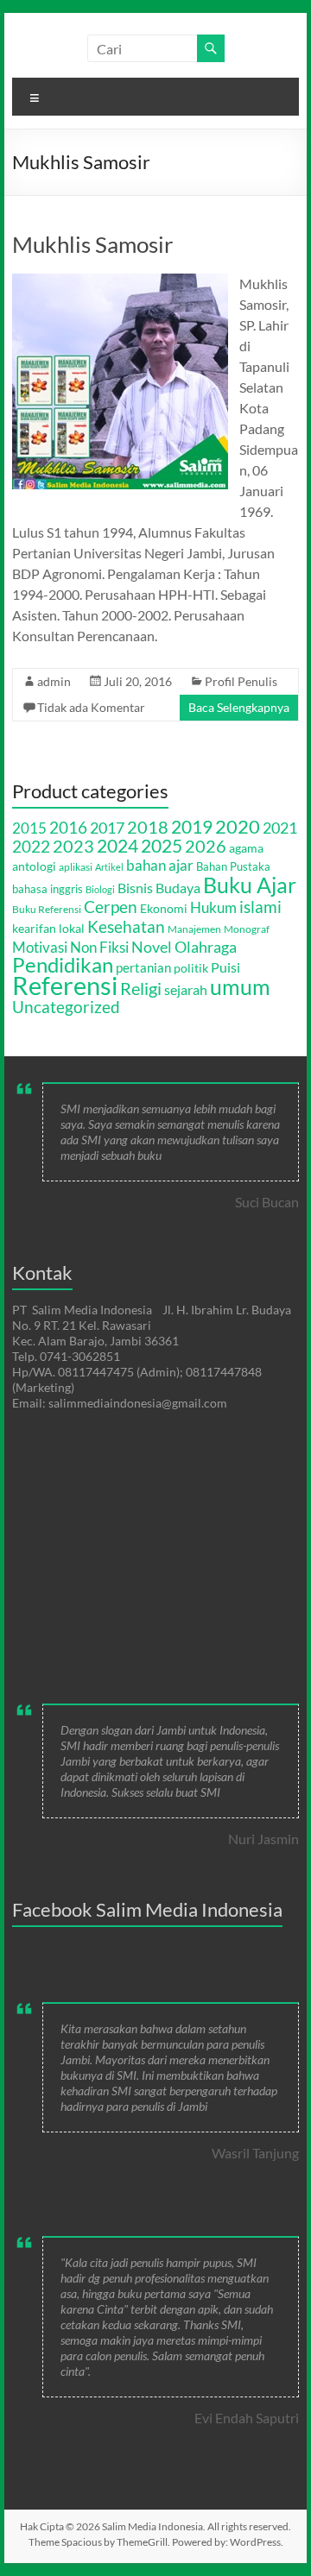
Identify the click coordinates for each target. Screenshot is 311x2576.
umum (240, 986)
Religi (141, 989)
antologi (34, 866)
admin (54, 681)
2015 (29, 828)
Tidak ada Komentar (91, 707)
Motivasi (40, 947)
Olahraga (206, 947)
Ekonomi (164, 908)
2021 (280, 828)
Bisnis (135, 888)
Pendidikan (63, 965)
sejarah (186, 989)
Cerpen (111, 907)
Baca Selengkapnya (239, 707)
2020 (238, 826)
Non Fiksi (99, 947)
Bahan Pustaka (233, 866)
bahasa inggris (48, 889)
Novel (152, 947)
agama (246, 848)
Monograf (247, 929)
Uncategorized (66, 1007)
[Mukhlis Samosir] (120, 282)
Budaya (178, 888)
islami (260, 907)
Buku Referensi (47, 909)
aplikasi (76, 867)
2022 (31, 846)
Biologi (100, 889)
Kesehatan (126, 926)
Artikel (109, 867)
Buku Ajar (250, 885)
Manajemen (194, 929)
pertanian (143, 967)
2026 (206, 846)
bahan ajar (160, 866)
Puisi (225, 967)
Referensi (65, 985)
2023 (73, 846)
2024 (117, 846)
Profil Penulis (241, 681)
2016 (68, 827)
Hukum (213, 907)
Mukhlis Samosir (92, 244)
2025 (162, 845)
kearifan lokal (48, 928)
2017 (107, 828)
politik (191, 968)
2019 (192, 827)
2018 (148, 827)
